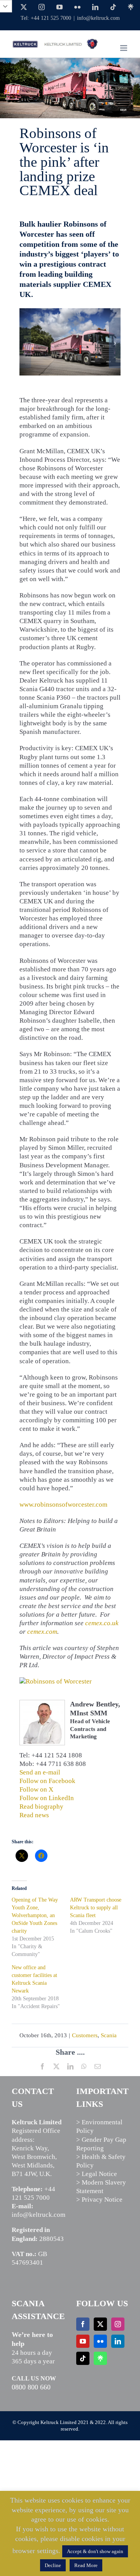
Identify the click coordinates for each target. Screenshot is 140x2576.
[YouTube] (83, 2341)
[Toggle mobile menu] (124, 48)
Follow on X (36, 1789)
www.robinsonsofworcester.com (63, 1505)
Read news (34, 1815)
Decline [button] (53, 2565)
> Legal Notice (97, 2174)
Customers (85, 2035)
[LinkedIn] (118, 2341)
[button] (25, 343)
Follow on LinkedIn (47, 1798)
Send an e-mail (40, 1772)
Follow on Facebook (47, 1781)
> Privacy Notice (99, 2200)
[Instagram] (118, 2324)
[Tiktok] (83, 2358)
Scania (109, 2035)
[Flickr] (100, 2341)
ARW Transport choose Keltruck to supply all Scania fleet (96, 1908)
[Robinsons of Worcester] (70, 312)
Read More (86, 2565)
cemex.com (42, 1632)
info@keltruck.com (98, 18)
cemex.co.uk (102, 1623)
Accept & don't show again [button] (95, 2551)
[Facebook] (83, 2324)
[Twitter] (100, 2324)
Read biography (41, 1807)
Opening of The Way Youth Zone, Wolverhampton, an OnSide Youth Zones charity (35, 1915)
